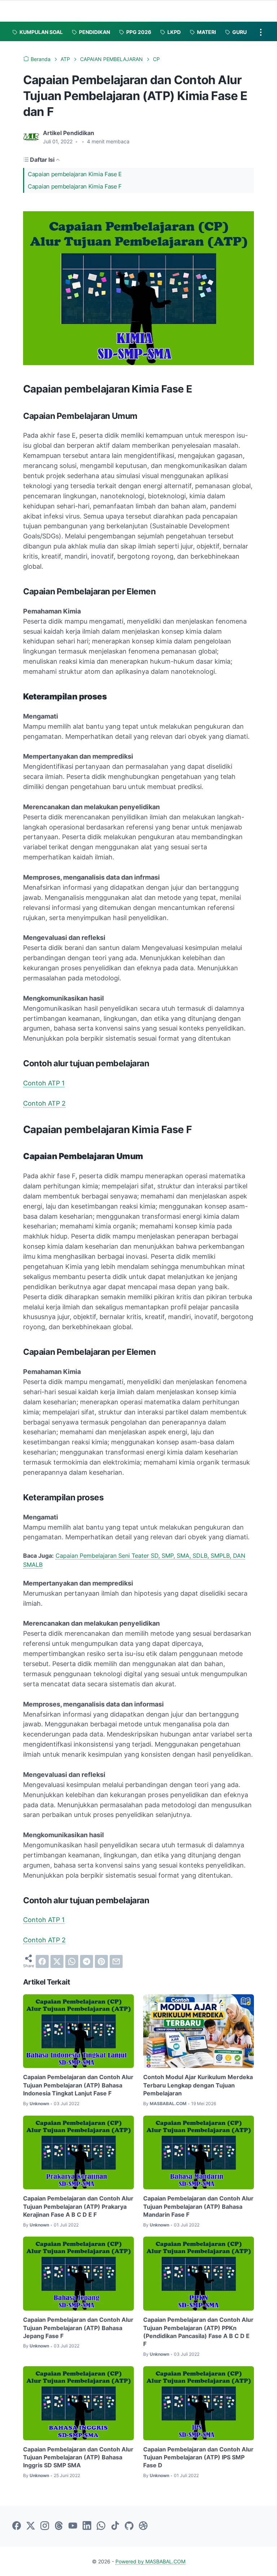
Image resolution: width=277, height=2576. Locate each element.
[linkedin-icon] (87, 2526)
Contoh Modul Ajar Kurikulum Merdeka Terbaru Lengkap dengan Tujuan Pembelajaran (198, 2085)
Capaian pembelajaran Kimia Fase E (75, 174)
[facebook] (42, 1961)
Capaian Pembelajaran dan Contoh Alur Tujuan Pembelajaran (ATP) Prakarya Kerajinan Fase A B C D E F (78, 2206)
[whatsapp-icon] (101, 2526)
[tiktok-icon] (115, 2526)
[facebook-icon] (17, 2526)
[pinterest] (101, 1961)
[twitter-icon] (31, 2526)
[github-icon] (129, 2526)
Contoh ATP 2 (44, 1103)
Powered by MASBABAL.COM (150, 2561)
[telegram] (87, 1961)
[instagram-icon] (45, 2526)
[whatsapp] (72, 1961)
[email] (116, 1961)
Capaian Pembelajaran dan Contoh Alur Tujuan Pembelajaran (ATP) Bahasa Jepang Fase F (78, 2328)
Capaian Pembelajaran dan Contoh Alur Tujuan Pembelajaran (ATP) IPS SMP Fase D (198, 2457)
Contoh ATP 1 (44, 1083)
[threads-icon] (59, 2526)
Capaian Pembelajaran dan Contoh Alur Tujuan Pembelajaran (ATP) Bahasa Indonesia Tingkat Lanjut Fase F (78, 2085)
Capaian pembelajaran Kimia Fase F (75, 186)
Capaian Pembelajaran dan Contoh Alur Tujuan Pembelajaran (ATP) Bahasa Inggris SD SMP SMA (78, 2457)
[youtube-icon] (73, 2526)
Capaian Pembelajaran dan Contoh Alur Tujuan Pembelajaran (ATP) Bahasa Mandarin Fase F (198, 2206)
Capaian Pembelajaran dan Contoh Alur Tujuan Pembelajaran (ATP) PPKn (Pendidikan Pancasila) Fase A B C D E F (198, 2332)
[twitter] (57, 1961)
